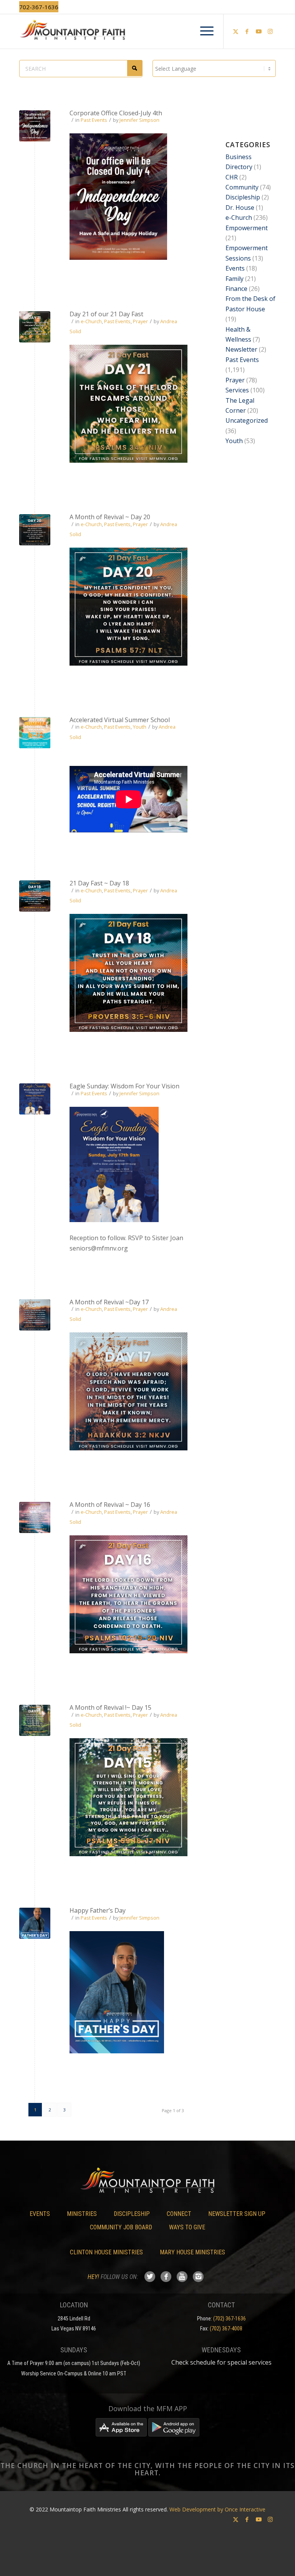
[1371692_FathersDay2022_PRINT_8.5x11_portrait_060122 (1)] (35, 1923)
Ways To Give (187, 2227)
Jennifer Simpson (139, 120)
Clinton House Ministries (106, 2252)
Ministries (82, 2214)
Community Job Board (121, 2227)
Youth (140, 727)
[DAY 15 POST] (35, 1720)
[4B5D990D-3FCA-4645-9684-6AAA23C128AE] (35, 1517)
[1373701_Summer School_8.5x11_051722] (35, 733)
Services (237, 390)
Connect (179, 2214)
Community (242, 187)
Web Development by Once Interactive (217, 2509)
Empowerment (247, 228)
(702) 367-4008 (226, 2329)
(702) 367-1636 (230, 2319)
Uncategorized (247, 420)
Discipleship (243, 197)
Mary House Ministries (192, 2252)
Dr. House (240, 208)
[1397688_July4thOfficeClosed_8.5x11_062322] (35, 126)
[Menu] (203, 31)
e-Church (91, 321)
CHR (232, 177)
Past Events (94, 120)
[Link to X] (235, 31)
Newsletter (241, 349)
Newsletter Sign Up (237, 2214)
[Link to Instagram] (270, 31)
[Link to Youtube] (259, 31)
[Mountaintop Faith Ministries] (147, 31)
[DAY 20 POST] (35, 530)
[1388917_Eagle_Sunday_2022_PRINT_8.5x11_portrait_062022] (35, 1099)
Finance (236, 289)
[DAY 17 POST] (35, 1315)
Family (235, 279)
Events (235, 268)
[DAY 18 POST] (35, 896)
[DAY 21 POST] (35, 327)
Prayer (140, 321)
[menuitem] (203, 31)
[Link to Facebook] (247, 31)
